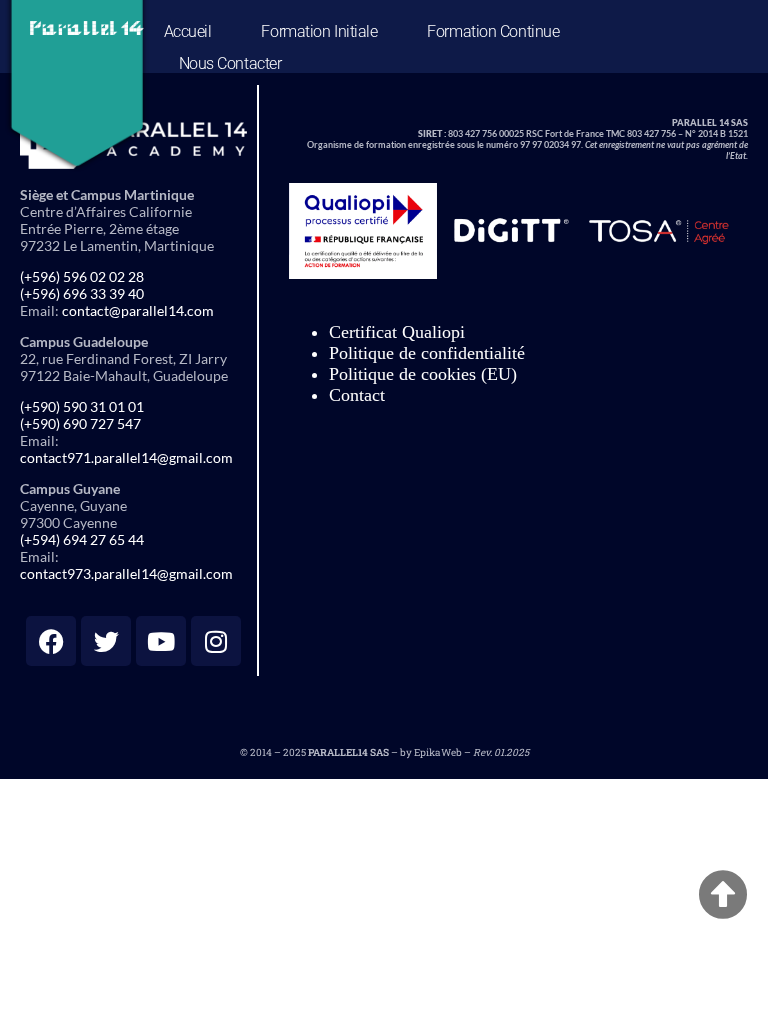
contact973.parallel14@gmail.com (126, 573)
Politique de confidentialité (427, 353)
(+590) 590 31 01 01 (82, 406)
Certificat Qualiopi (397, 332)
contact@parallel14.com (138, 310)
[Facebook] (51, 641)
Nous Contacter (230, 63)
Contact (357, 395)
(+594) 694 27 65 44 (82, 539)
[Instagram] (216, 641)
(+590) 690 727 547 (80, 423)
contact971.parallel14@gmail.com (126, 457)
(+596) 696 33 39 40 (82, 293)
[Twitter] (106, 641)
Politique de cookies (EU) (423, 374)
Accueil (188, 31)
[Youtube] (161, 641)
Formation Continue (493, 31)
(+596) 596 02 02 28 (82, 276)
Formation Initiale (319, 31)
